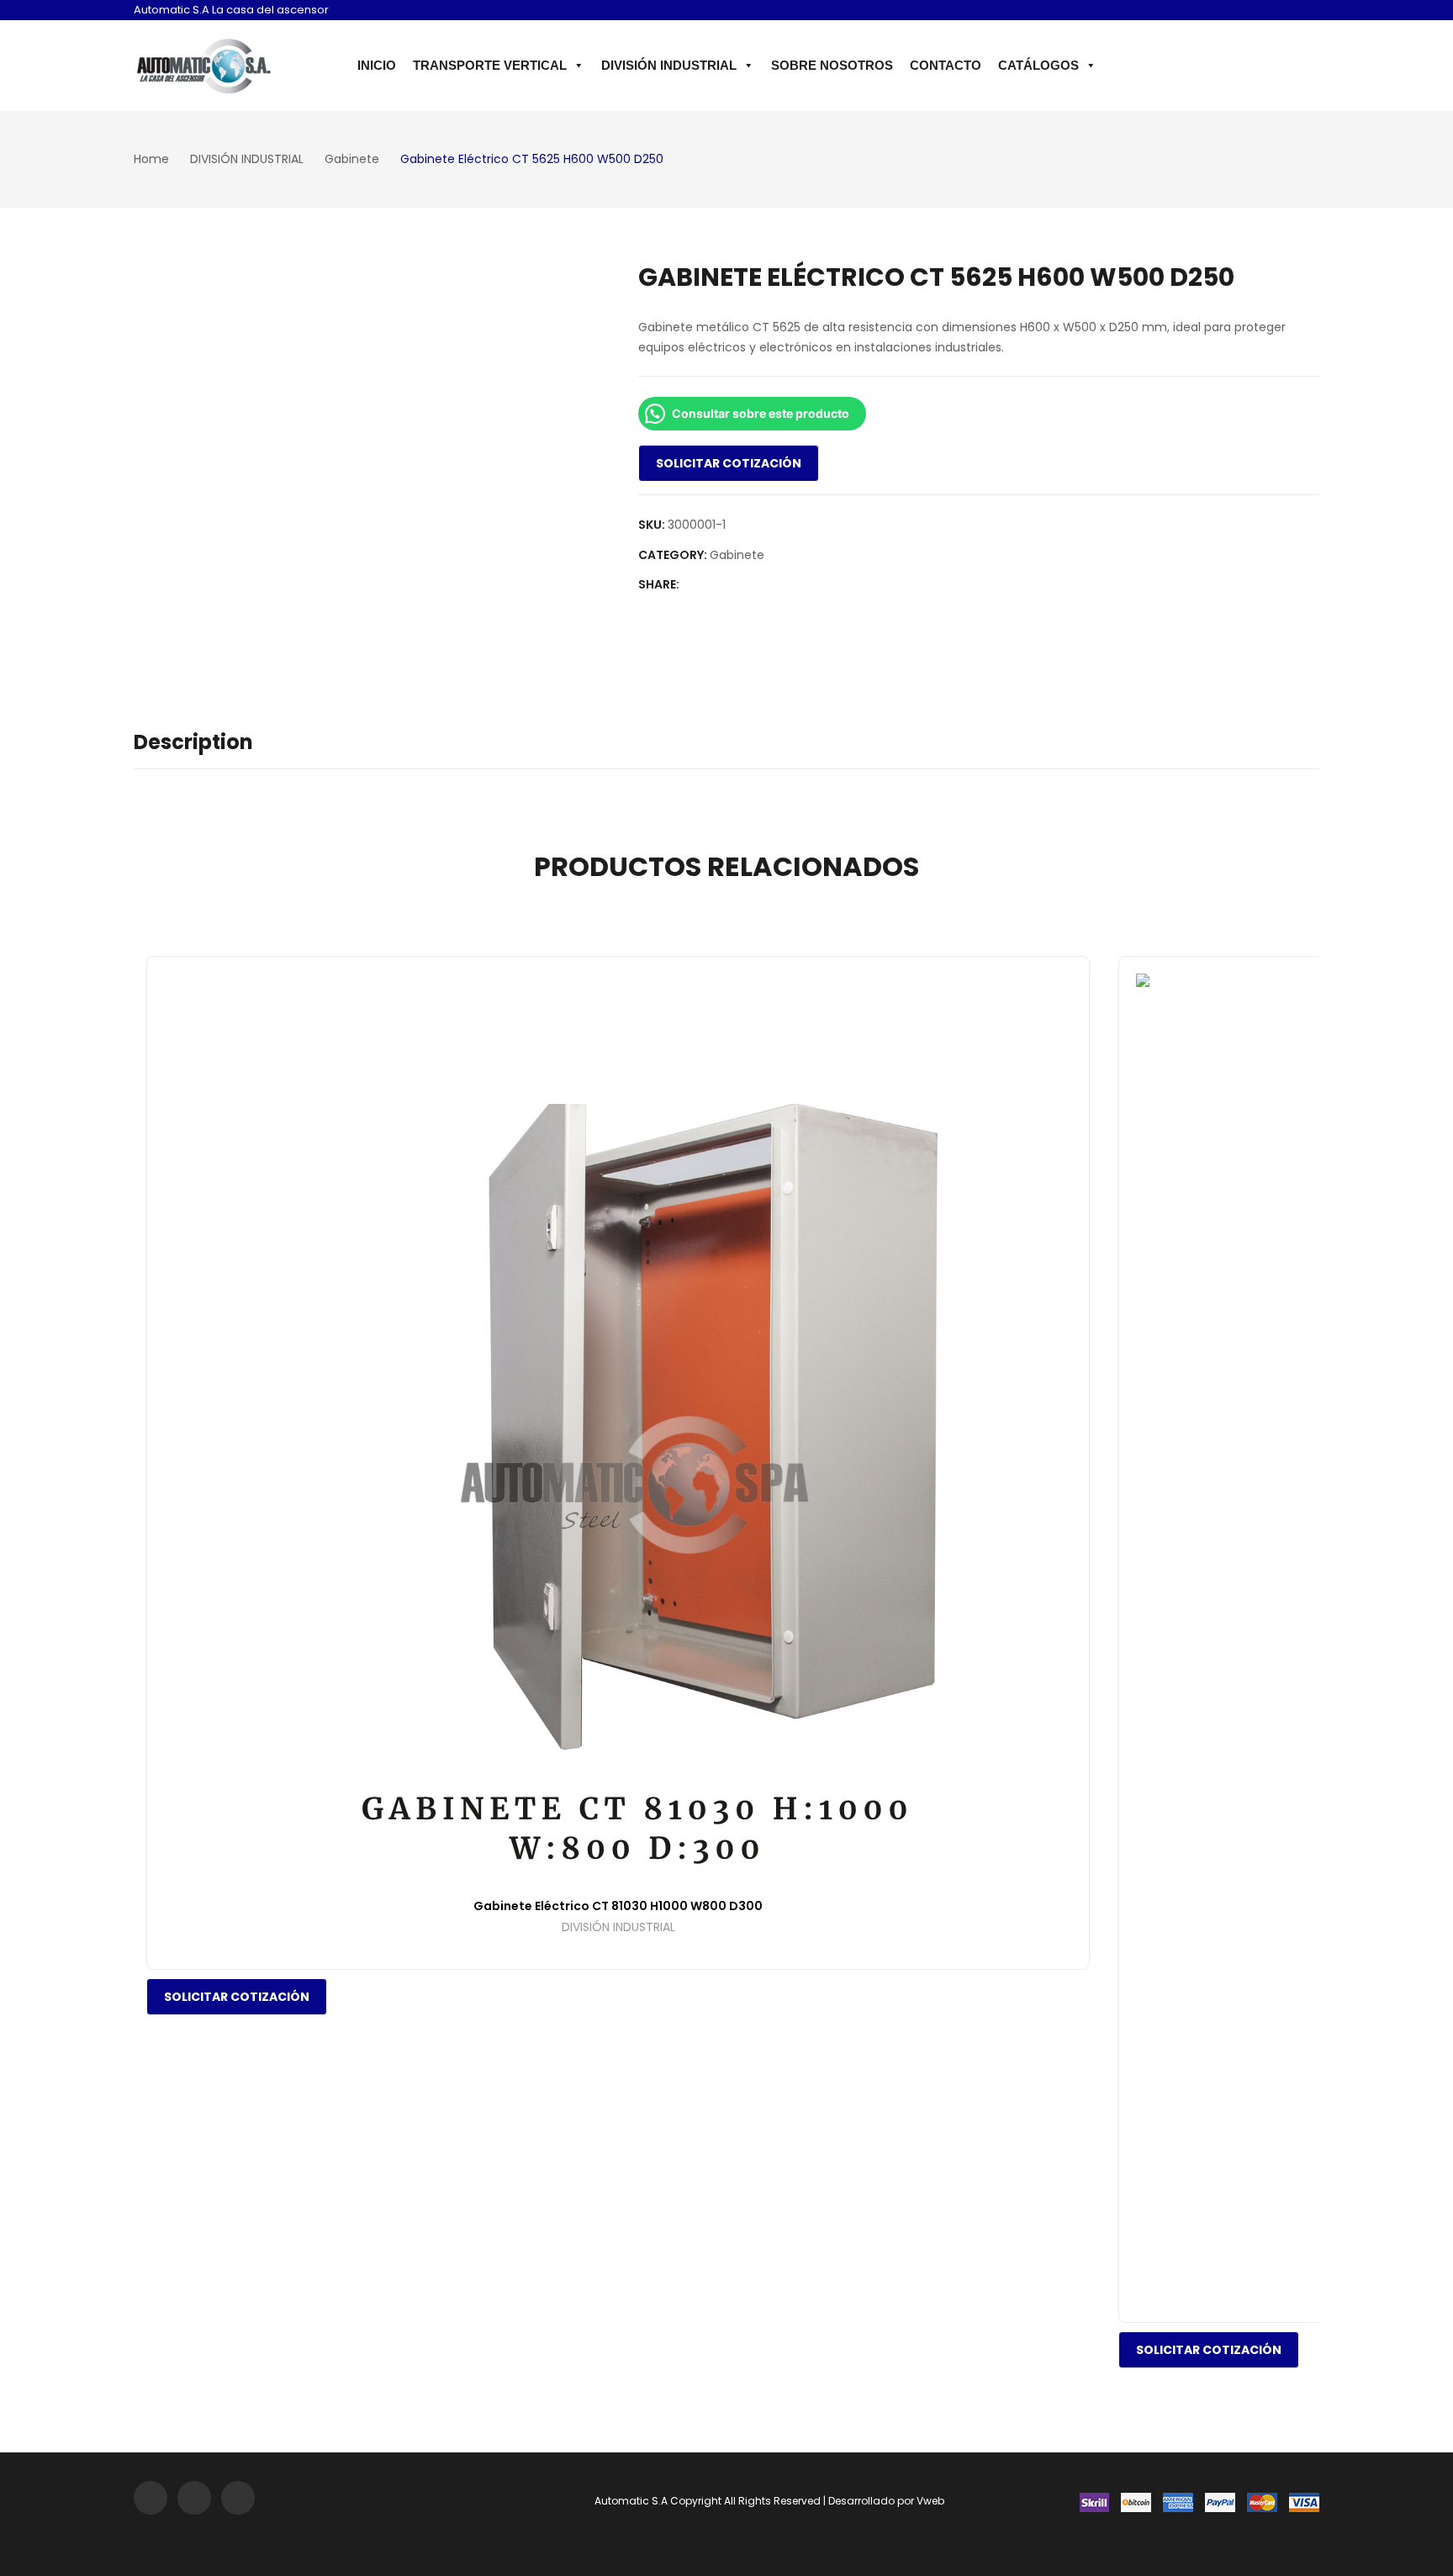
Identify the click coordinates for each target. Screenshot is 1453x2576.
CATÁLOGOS (1038, 65)
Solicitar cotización (729, 463)
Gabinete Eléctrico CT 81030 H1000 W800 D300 (618, 1906)
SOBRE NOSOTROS (832, 65)
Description (193, 742)
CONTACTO (946, 65)
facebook (1281, 12)
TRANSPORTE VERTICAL (490, 65)
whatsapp (1305, 12)
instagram (1256, 12)
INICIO (377, 65)
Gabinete (737, 555)
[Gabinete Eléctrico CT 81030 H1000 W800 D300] (618, 1428)
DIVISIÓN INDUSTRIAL (669, 65)
